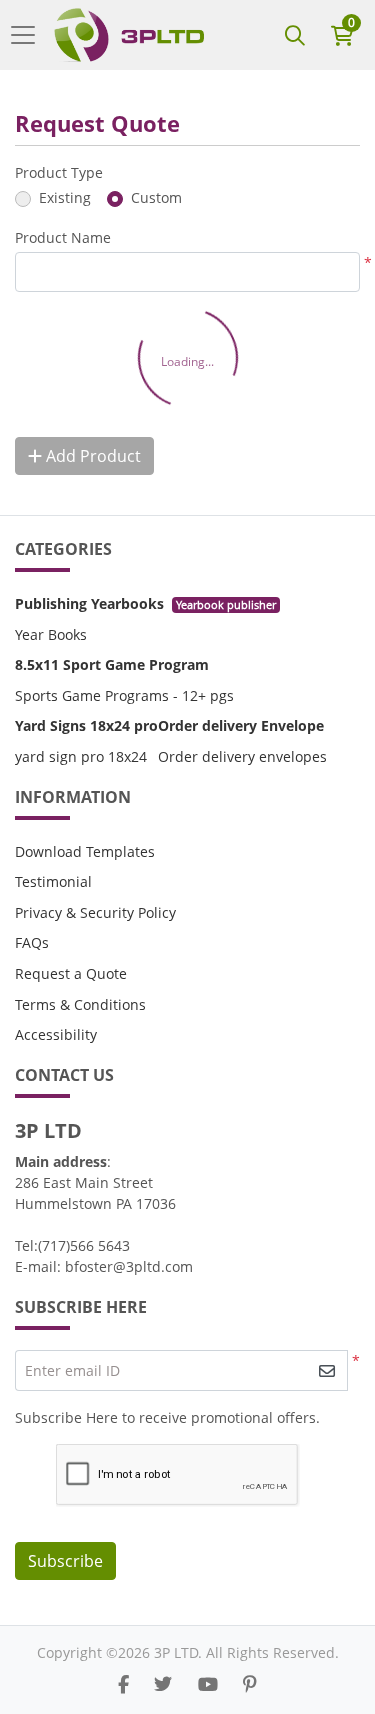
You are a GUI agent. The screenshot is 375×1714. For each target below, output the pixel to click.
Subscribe (65, 1561)
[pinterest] (250, 1684)
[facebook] (123, 1684)
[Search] (295, 35)
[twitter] (163, 1684)
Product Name (63, 237)
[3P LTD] (129, 35)
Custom (156, 197)
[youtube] (208, 1684)
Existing (65, 197)
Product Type (59, 172)
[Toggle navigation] (29, 35)
